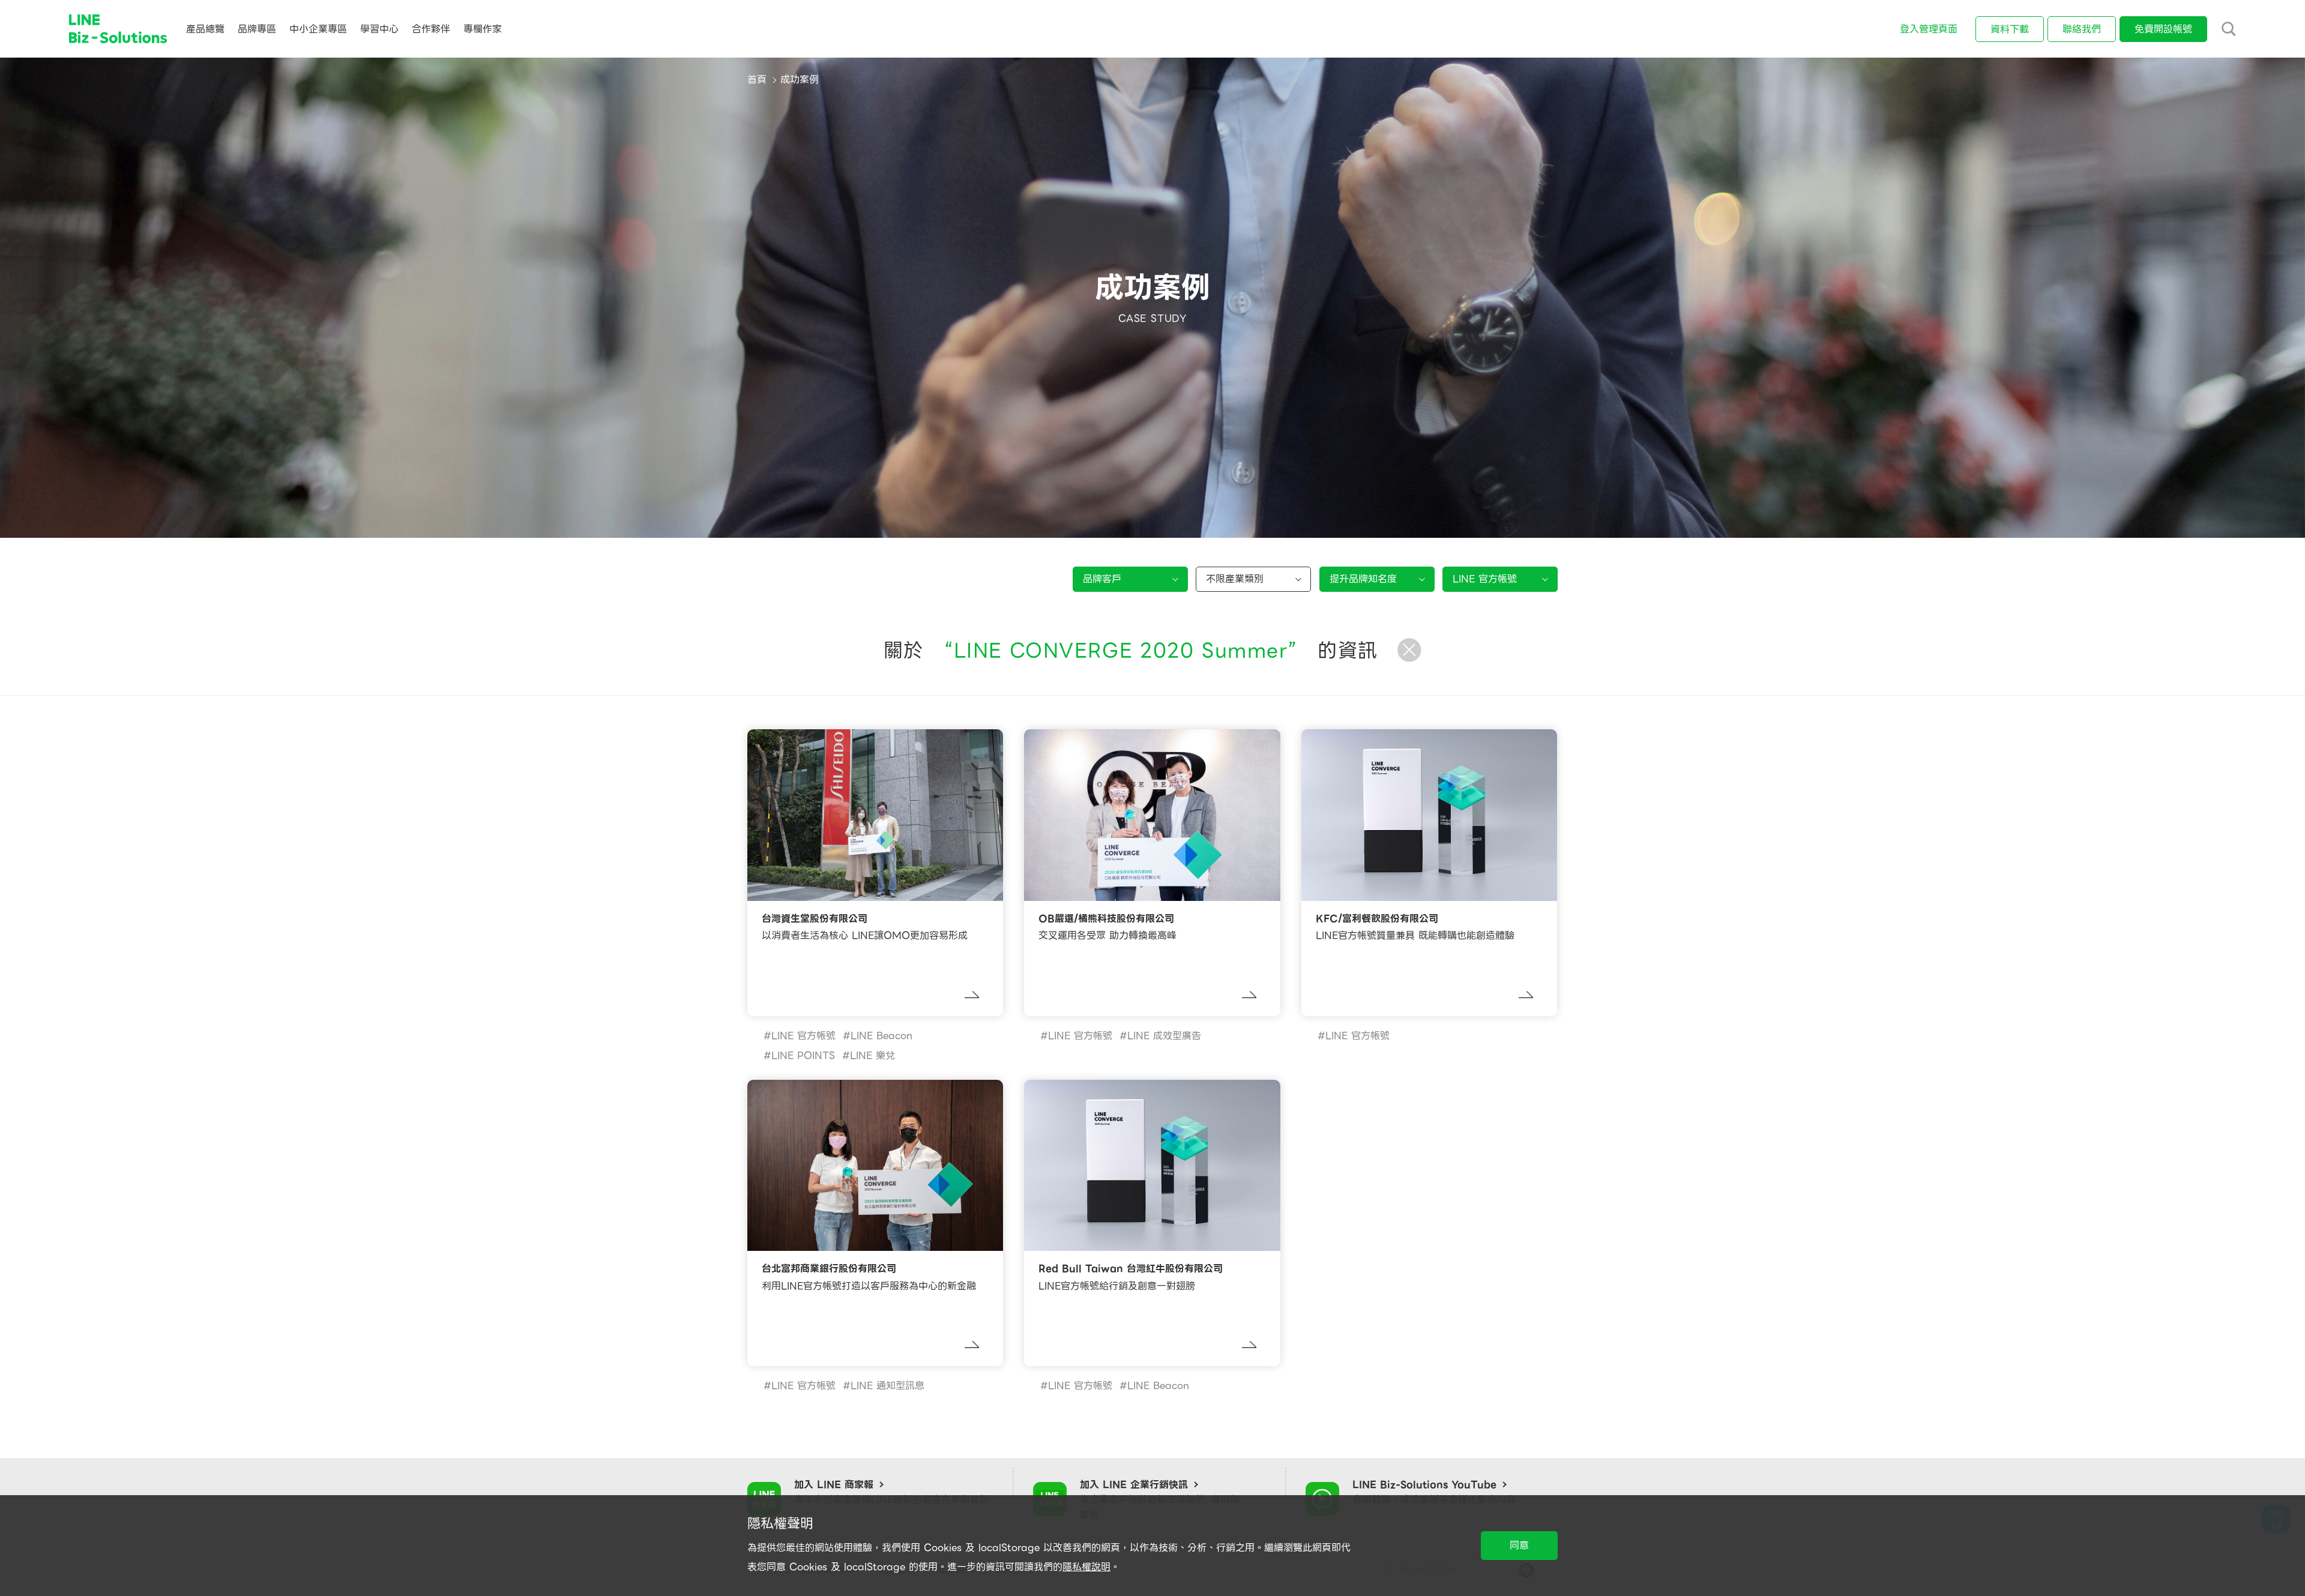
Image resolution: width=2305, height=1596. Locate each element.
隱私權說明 (1086, 1567)
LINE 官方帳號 (803, 1036)
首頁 (757, 80)
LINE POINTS (803, 1055)
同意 (1519, 1545)
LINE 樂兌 (872, 1055)
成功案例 (800, 80)
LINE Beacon (881, 1036)
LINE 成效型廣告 (1164, 1036)
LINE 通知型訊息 (887, 1386)
